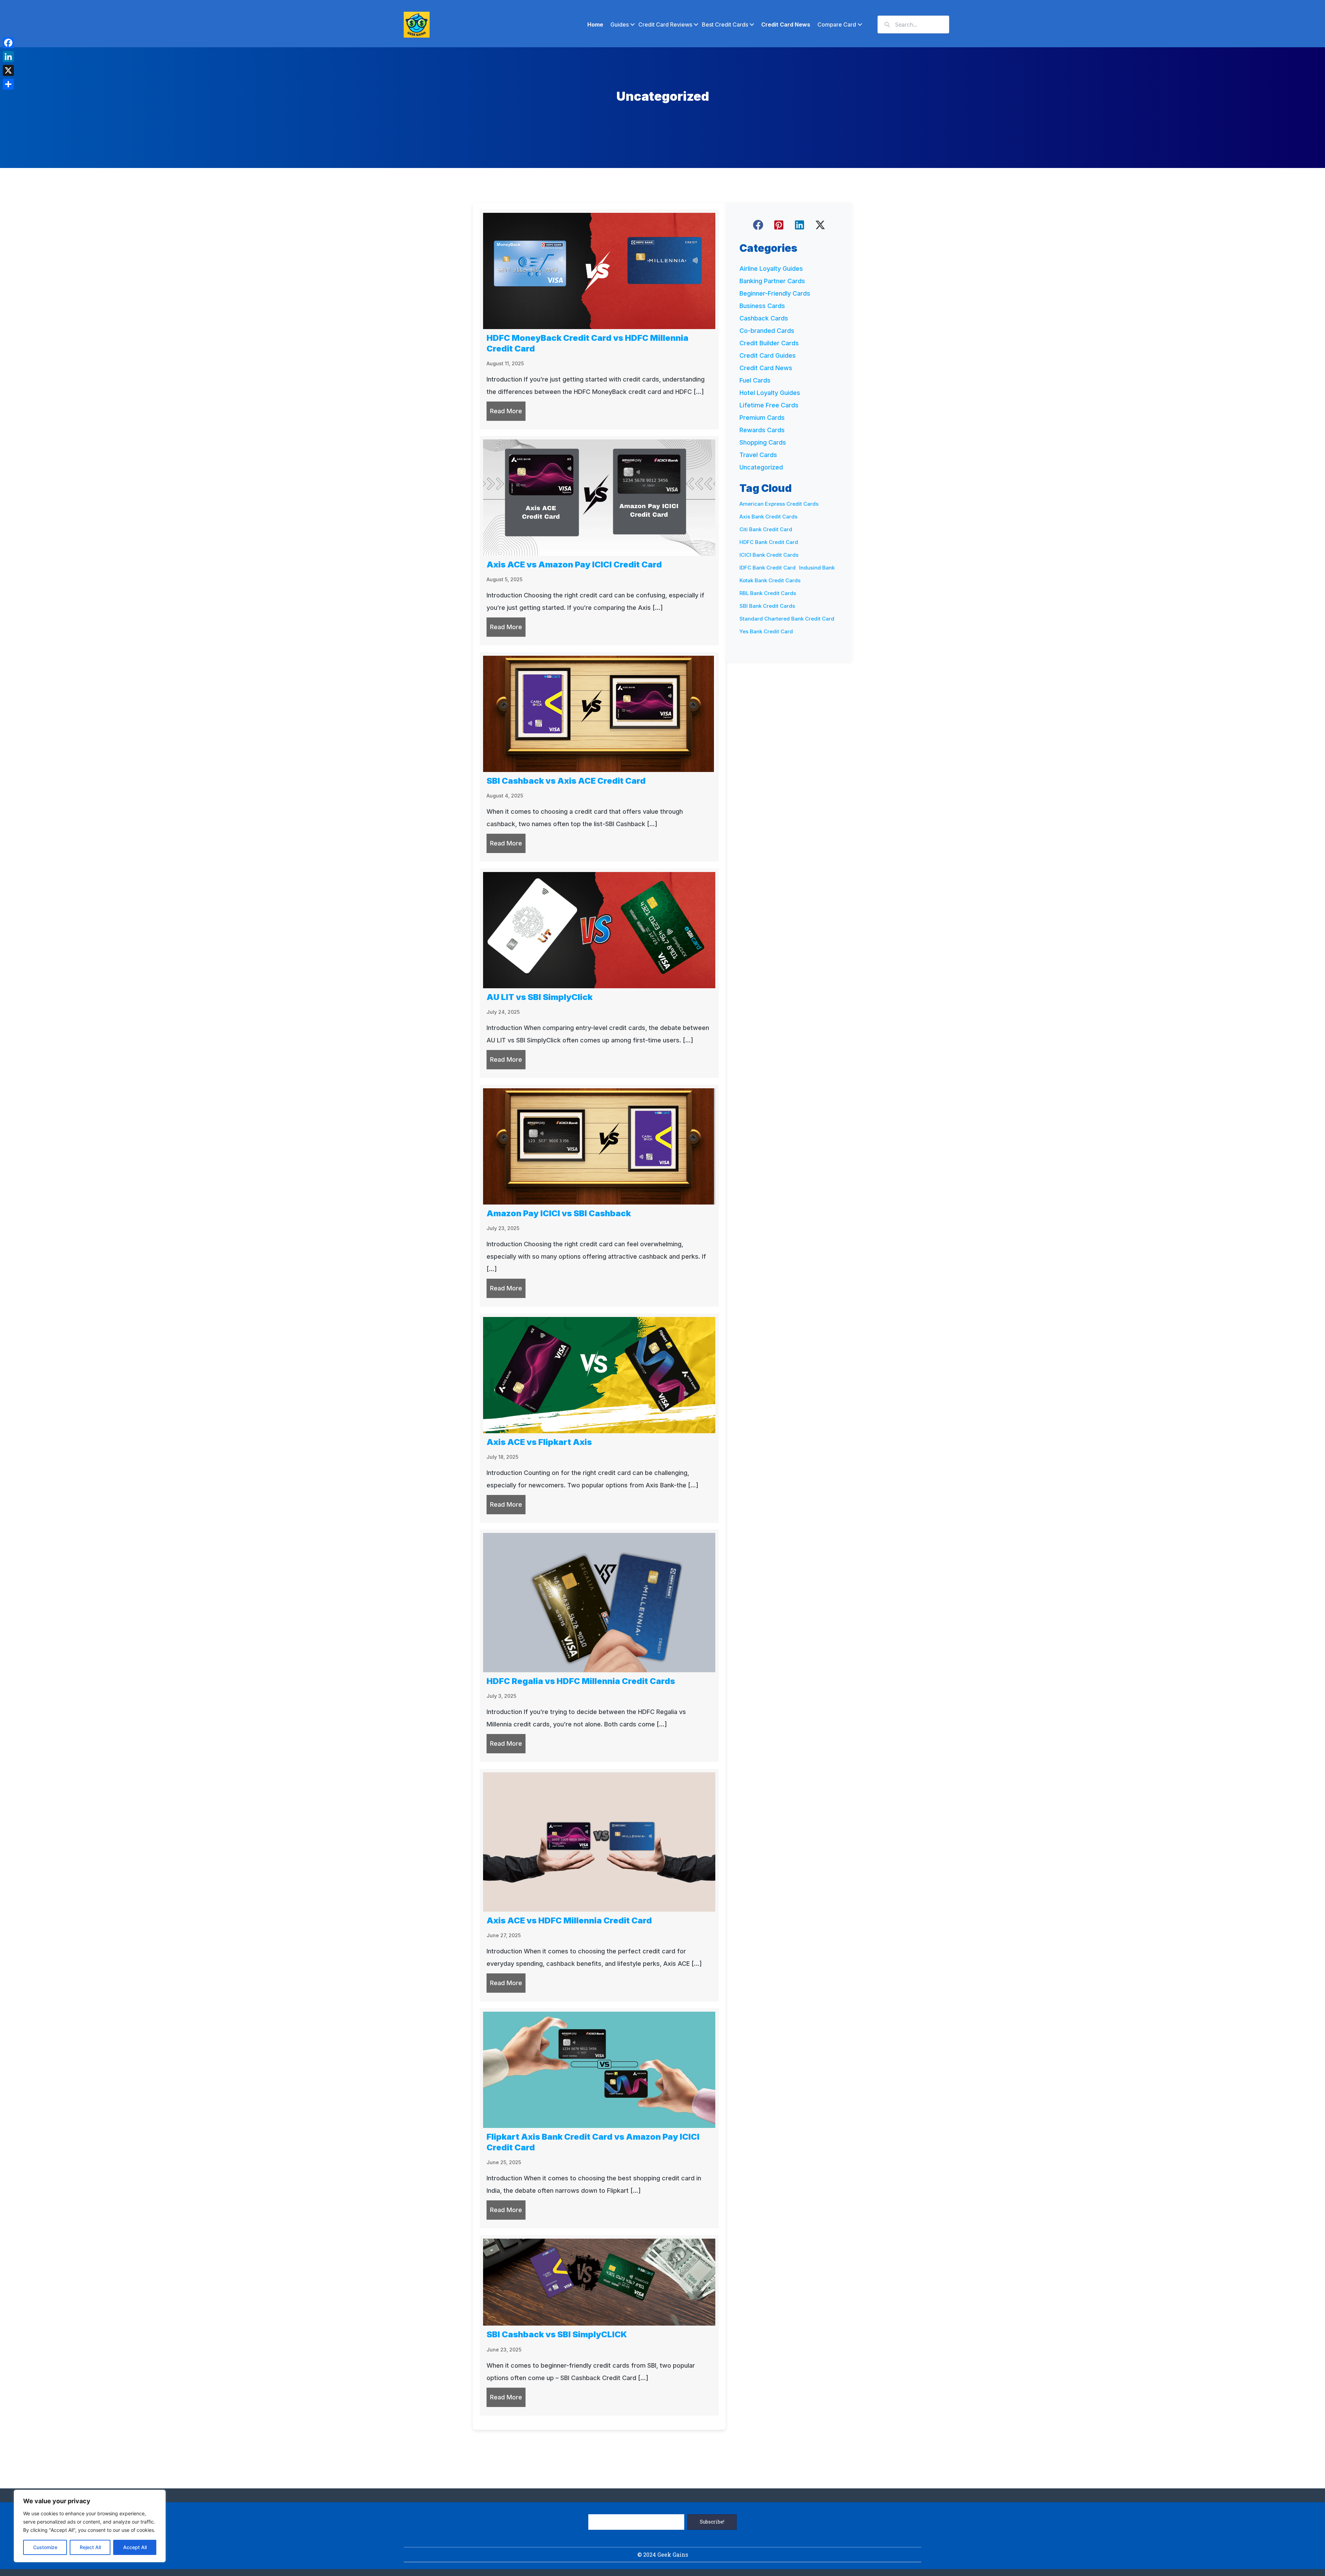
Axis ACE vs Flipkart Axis (539, 1442)
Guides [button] (620, 24)
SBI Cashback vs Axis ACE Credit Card (566, 781)
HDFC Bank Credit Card (769, 542)
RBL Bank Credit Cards (768, 593)
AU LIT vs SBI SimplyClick (539, 997)
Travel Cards (758, 455)
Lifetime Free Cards (769, 405)
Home (595, 24)
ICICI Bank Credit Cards (769, 555)
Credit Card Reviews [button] (665, 24)
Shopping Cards (763, 442)
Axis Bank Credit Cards (768, 517)
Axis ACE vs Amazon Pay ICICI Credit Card (574, 564)
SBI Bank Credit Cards (767, 606)
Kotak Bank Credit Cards (770, 580)
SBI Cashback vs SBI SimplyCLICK (557, 2334)
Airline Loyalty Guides (771, 269)
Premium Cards (762, 418)
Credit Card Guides (768, 355)
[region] (90, 2526)
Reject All (90, 2547)
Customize (45, 2547)
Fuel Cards (755, 380)
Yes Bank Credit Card (766, 631)
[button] (758, 225)
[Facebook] (8, 43)
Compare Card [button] (837, 24)
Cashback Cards (764, 318)
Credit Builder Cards (769, 343)
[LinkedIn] (8, 57)
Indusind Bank (817, 568)
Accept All (135, 2547)
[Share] (8, 84)
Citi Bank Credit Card (766, 529)
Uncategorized (761, 467)
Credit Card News (786, 24)
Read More (508, 411)
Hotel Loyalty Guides (770, 393)
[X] (8, 70)
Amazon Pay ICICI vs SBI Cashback (559, 1213)
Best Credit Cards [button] (725, 24)
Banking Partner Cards (772, 281)
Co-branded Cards (767, 331)
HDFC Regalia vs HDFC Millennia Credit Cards (581, 1681)
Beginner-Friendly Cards (775, 293)
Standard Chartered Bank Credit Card (787, 619)
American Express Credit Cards (779, 504)
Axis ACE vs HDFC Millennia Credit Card (569, 1920)
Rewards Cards (762, 430)
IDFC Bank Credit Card (768, 568)
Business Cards (762, 306)
